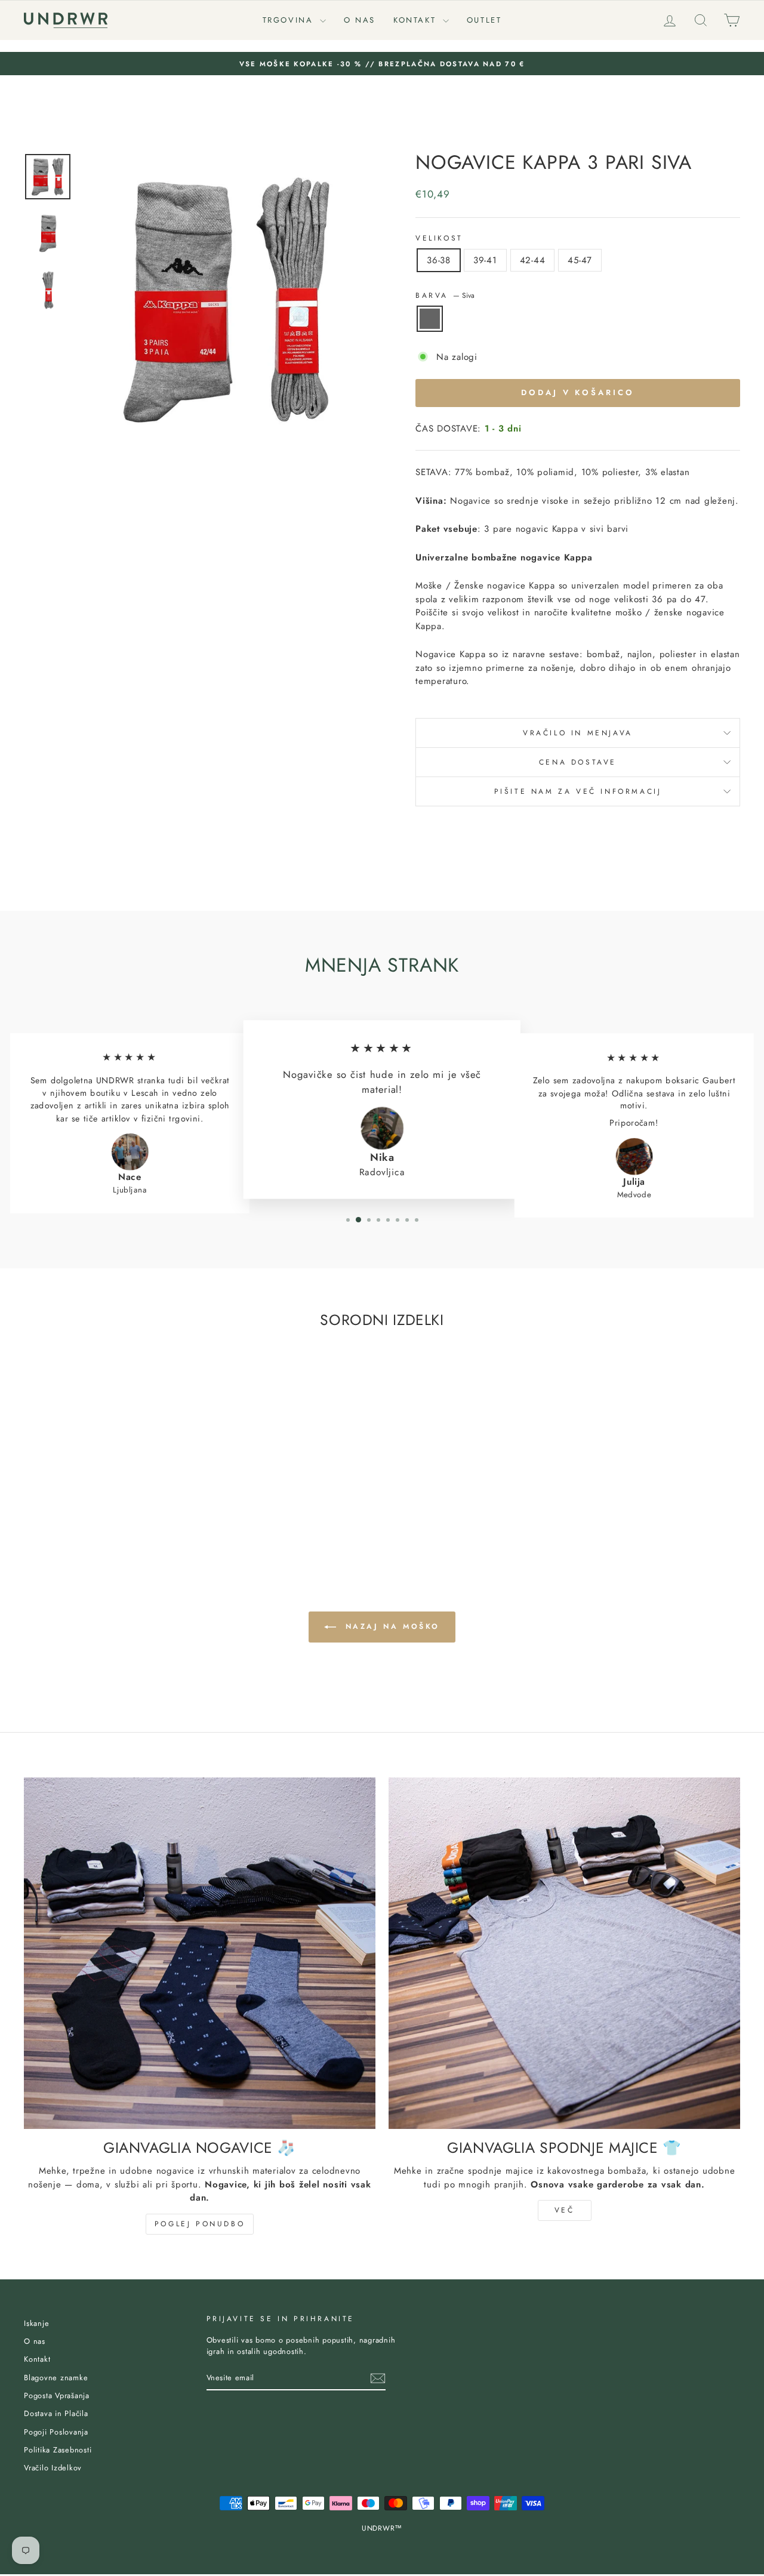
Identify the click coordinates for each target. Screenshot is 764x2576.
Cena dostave (578, 762)
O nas (360, 20)
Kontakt (417, 20)
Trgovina (290, 20)
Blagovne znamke (56, 2378)
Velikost (439, 238)
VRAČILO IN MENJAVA (578, 733)
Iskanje (36, 2323)
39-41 (485, 260)
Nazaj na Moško (390, 1626)
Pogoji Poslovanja (56, 2432)
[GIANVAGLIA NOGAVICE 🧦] (200, 1953)
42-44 (533, 260)
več (565, 2210)
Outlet (484, 20)
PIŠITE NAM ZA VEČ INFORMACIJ (578, 791)
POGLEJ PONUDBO (200, 2224)
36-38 (439, 260)
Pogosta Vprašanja (57, 2395)
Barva (445, 295)
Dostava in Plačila (56, 2413)
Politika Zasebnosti (58, 2450)
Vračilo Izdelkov (53, 2468)
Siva (430, 319)
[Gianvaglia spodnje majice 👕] (564, 1953)
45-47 (580, 260)
